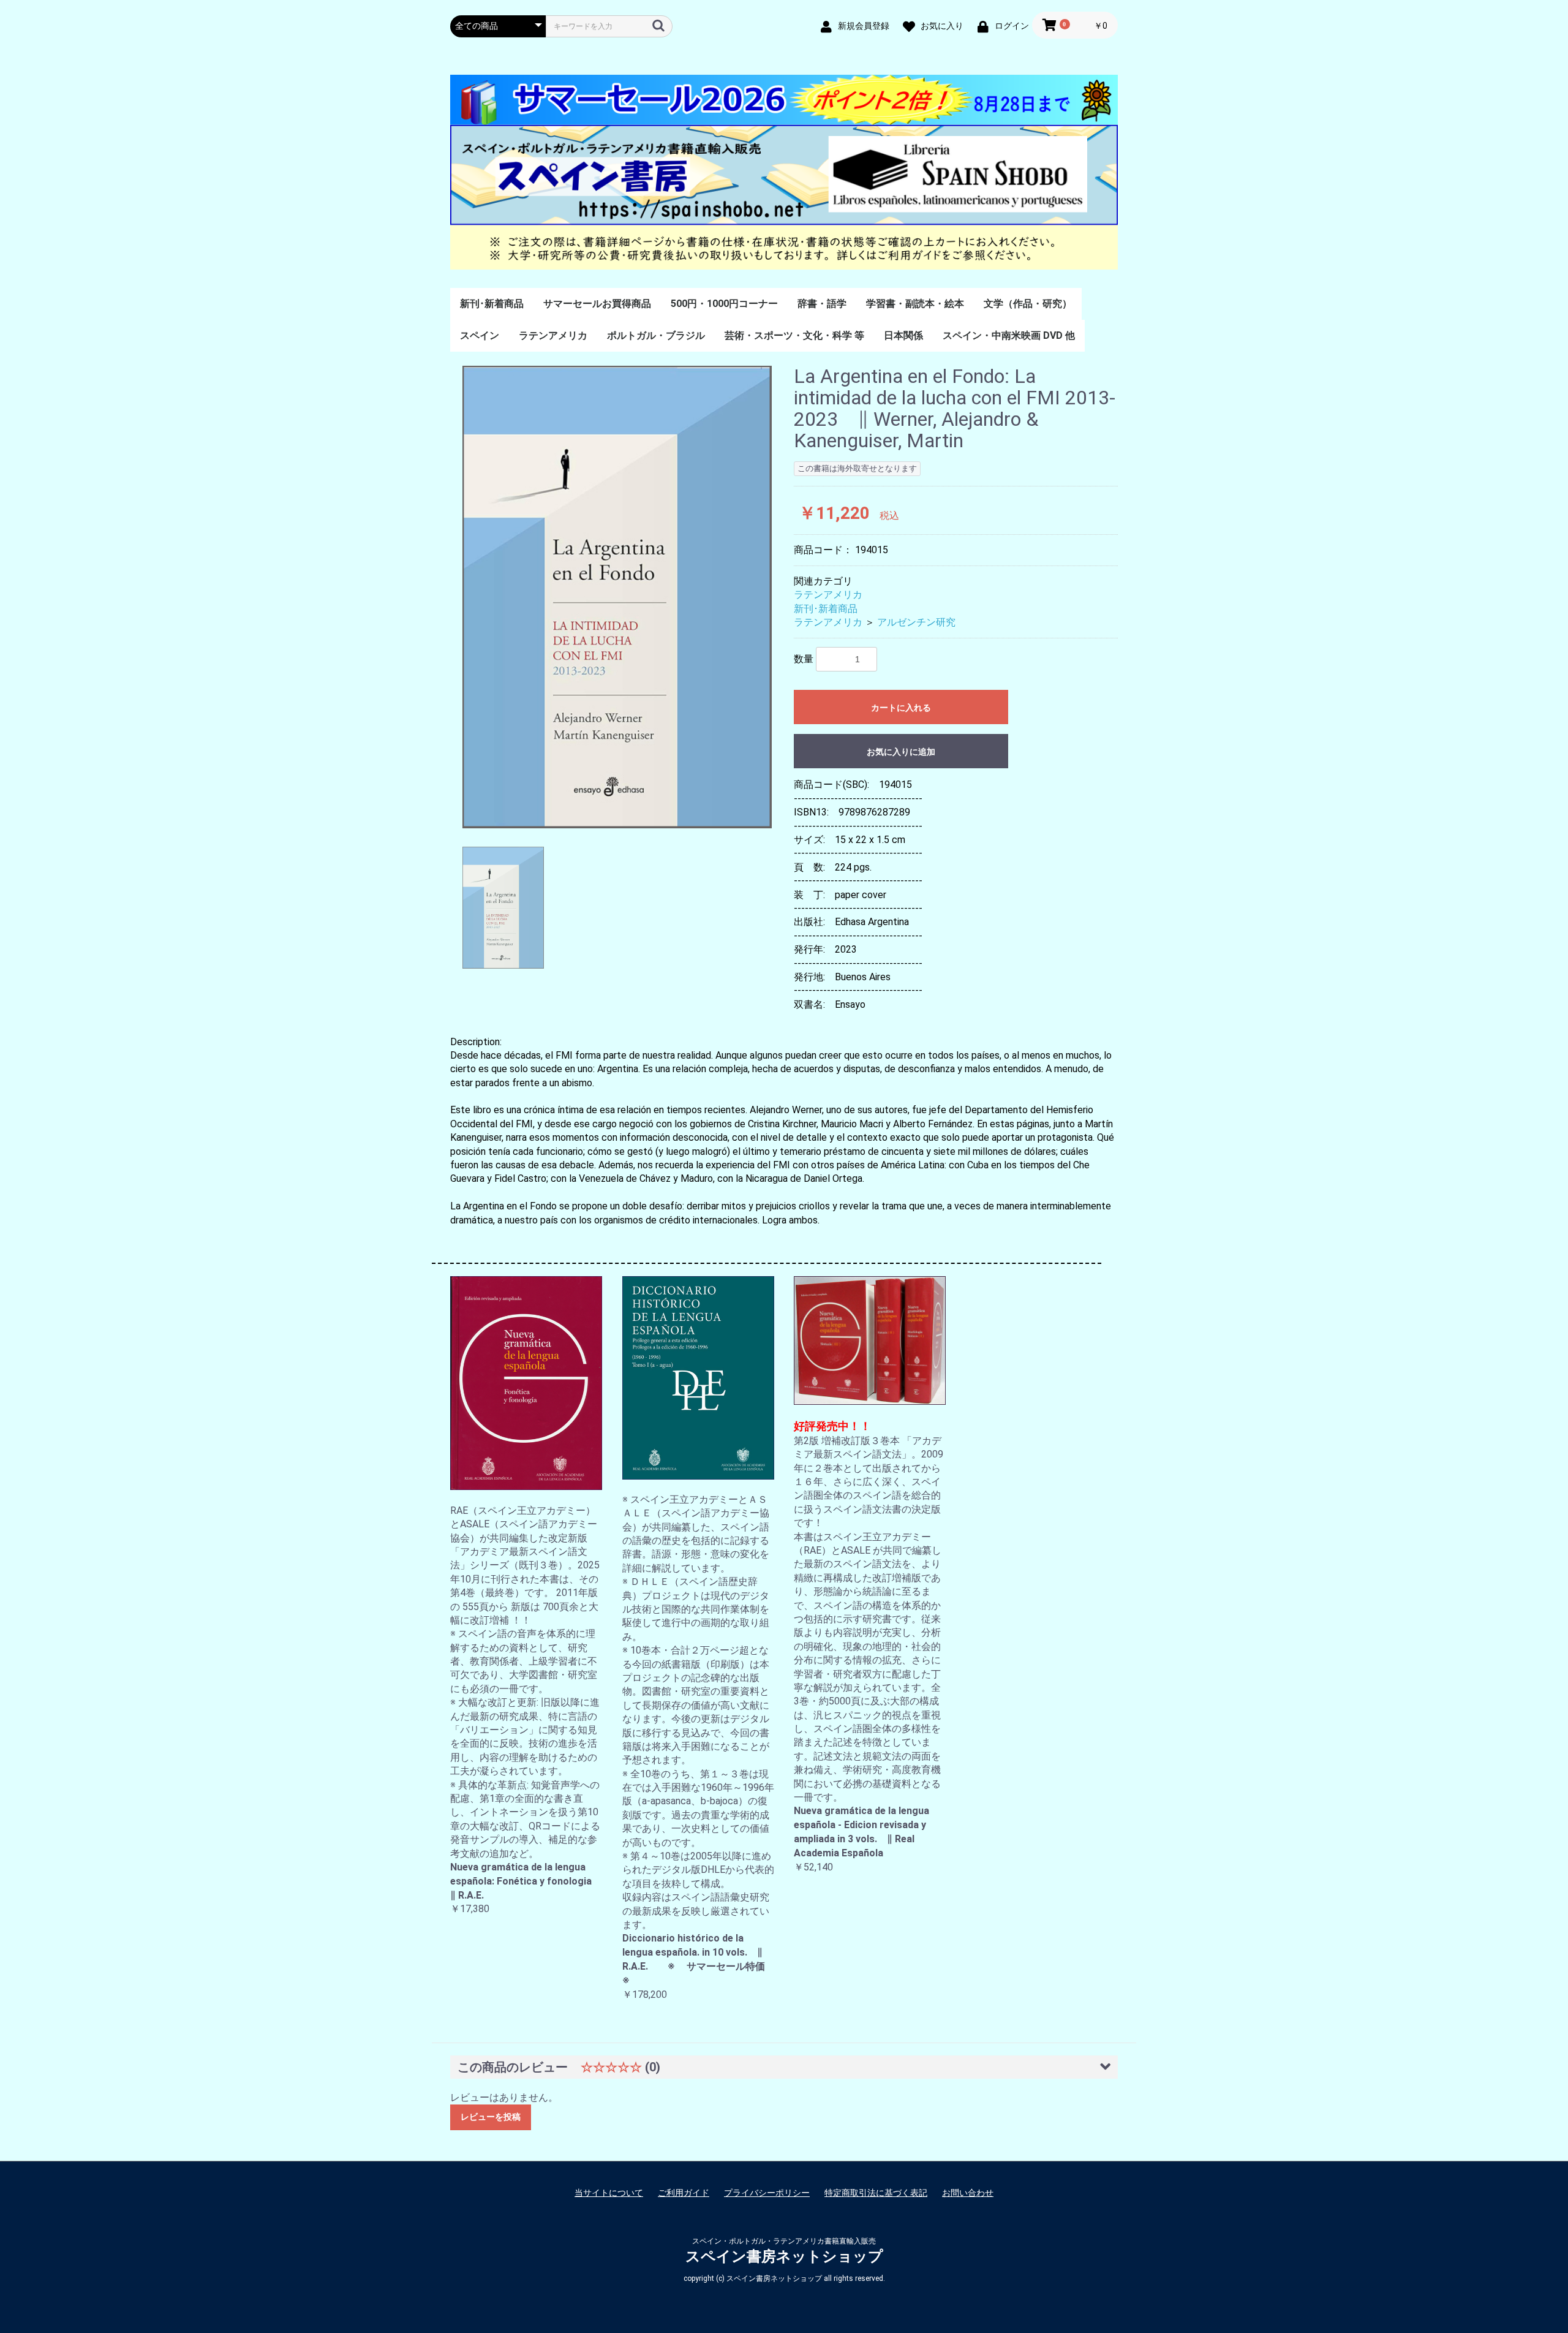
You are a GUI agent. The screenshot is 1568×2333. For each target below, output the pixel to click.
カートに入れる (901, 708)
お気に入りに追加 (901, 752)
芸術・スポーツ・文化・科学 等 (794, 335)
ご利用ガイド (684, 2193)
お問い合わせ (968, 2193)
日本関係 (903, 335)
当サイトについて (609, 2193)
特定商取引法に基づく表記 (876, 2193)
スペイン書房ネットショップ (784, 2256)
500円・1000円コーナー (724, 304)
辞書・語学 (822, 304)
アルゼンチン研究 (916, 622)
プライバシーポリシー (767, 2193)
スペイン (480, 335)
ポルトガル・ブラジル (656, 335)
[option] (617, 597)
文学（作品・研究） (1028, 304)
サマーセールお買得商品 (597, 304)
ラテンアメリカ (553, 335)
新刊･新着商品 (492, 304)
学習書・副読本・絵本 (915, 304)
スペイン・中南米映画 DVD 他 (1009, 335)
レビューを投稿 (491, 2117)
